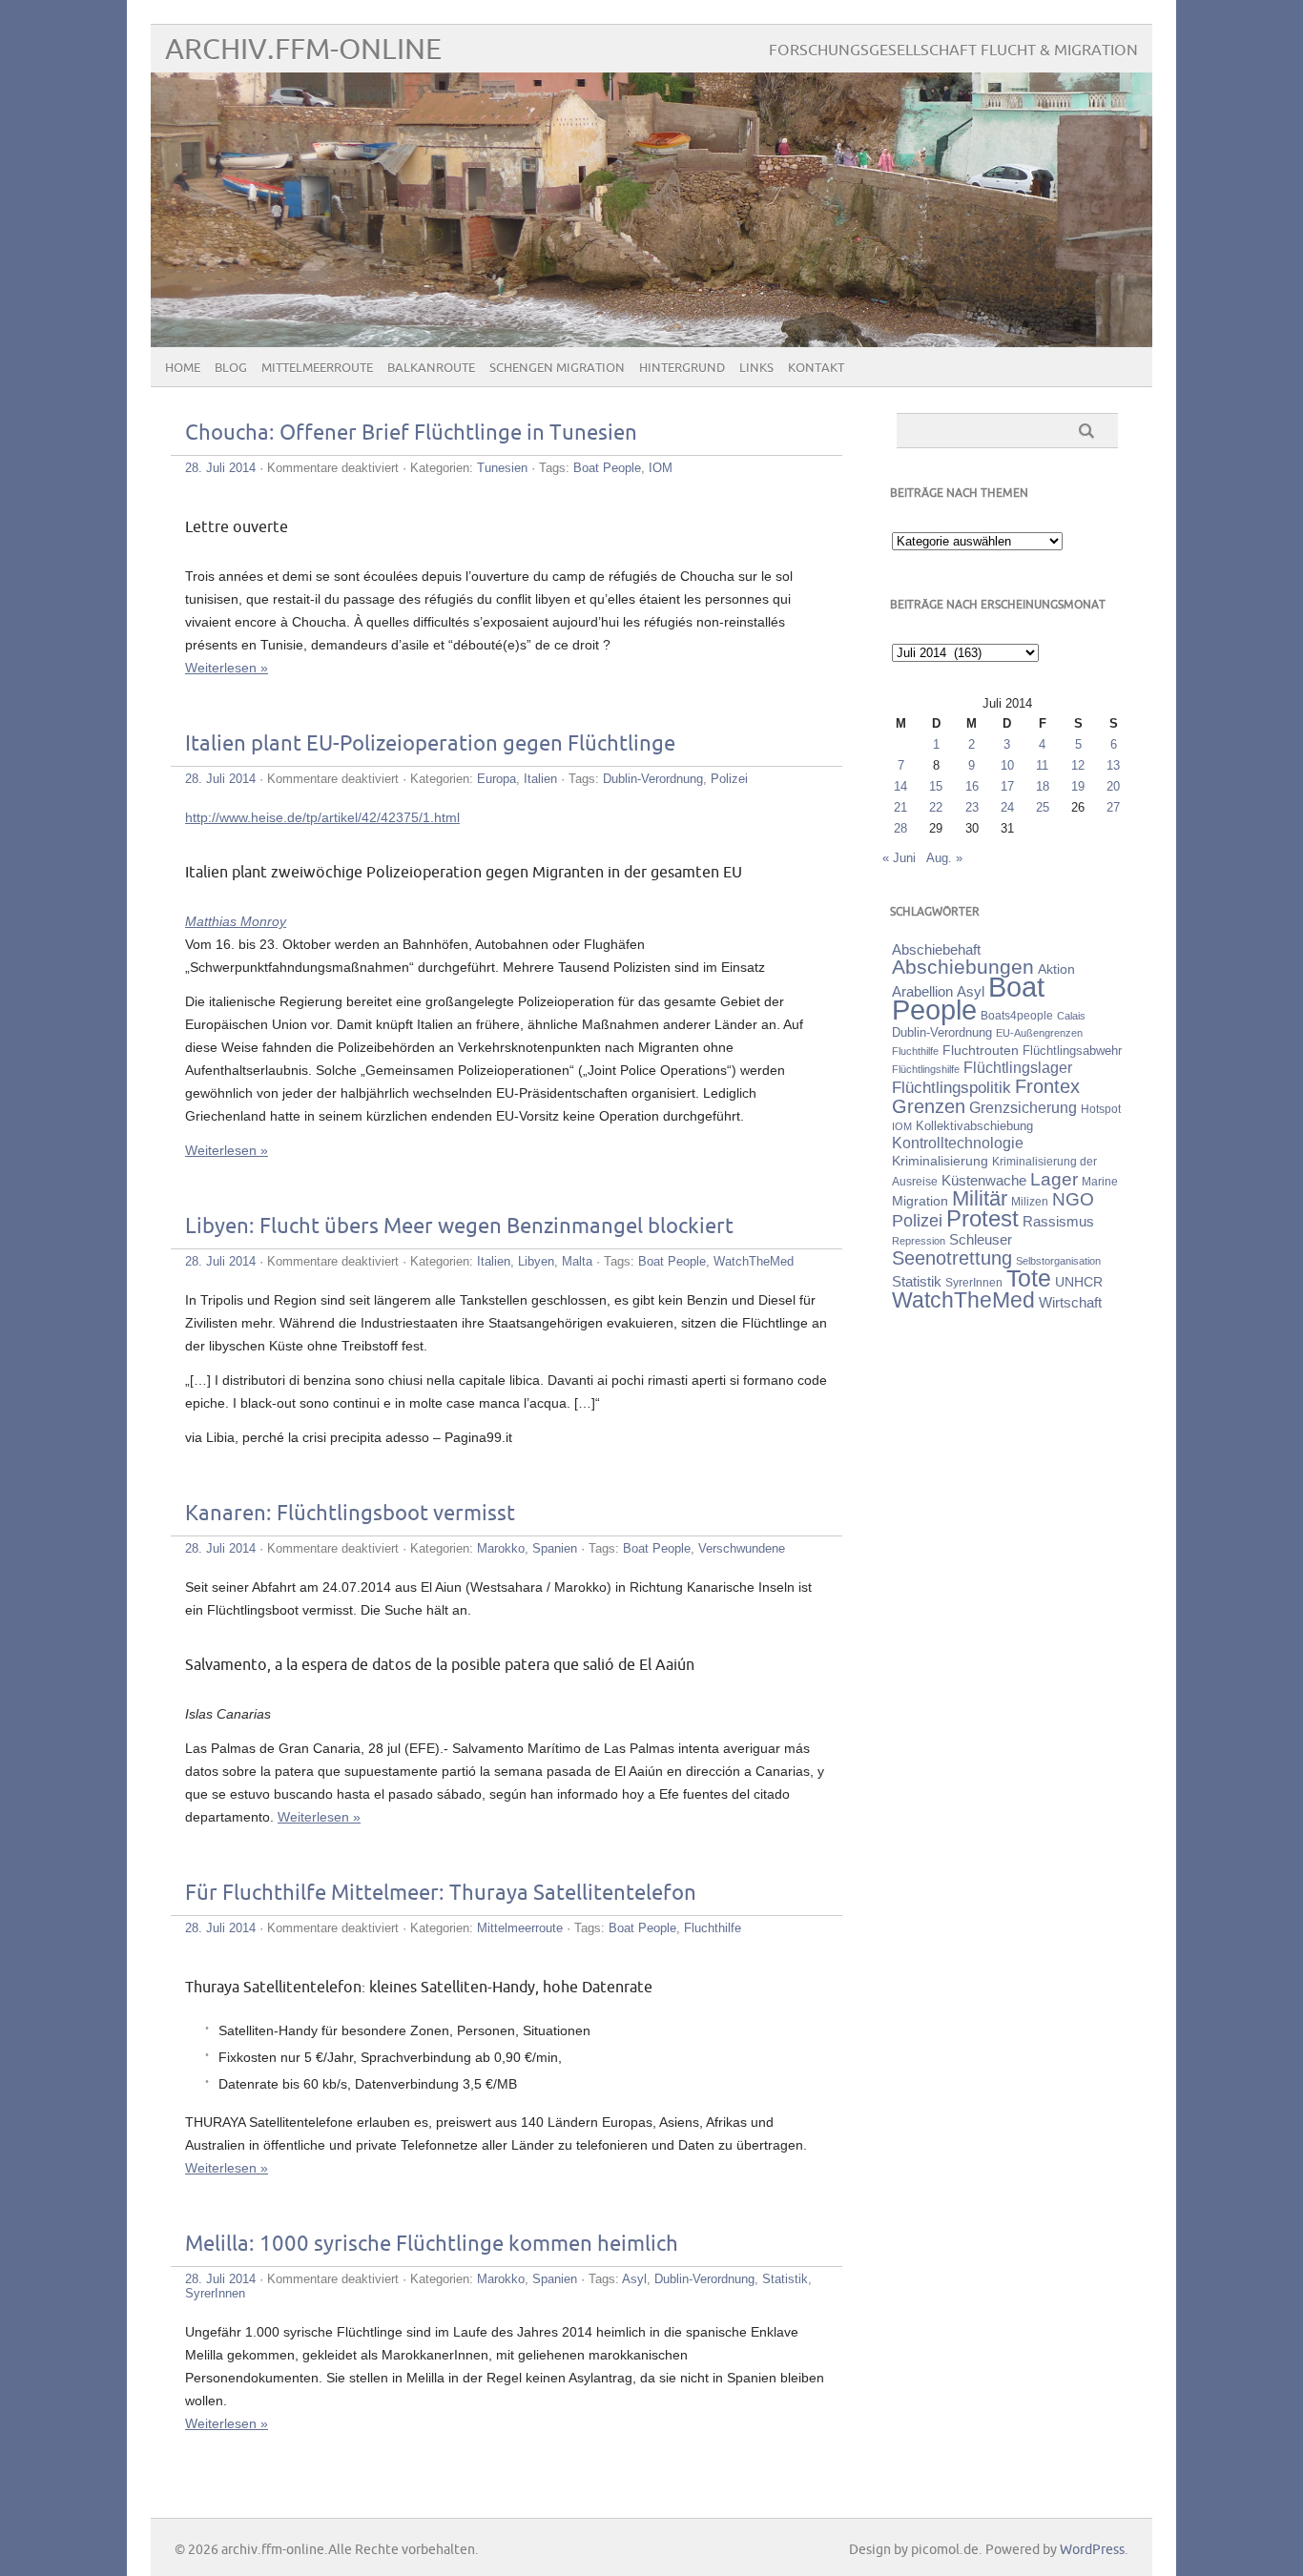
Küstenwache (984, 1180)
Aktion (1056, 969)
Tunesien (502, 468)
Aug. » (944, 858)
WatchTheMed (754, 1261)
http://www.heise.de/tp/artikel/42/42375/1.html (322, 817)
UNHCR (1079, 1282)
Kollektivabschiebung (974, 1126)
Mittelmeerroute (317, 368)
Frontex (1047, 1086)
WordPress (1092, 2550)
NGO (1073, 1199)
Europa (496, 779)
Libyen (536, 1261)
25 (1043, 807)
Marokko (501, 1548)
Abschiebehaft (936, 950)
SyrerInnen (215, 2293)
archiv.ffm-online (303, 50)
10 (1007, 765)
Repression (919, 1241)
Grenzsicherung (1023, 1107)
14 (900, 786)
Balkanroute (431, 368)
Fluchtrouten (981, 1050)
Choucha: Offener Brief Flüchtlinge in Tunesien (411, 433)
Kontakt (816, 368)
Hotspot (1101, 1109)
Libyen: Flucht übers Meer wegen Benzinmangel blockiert (459, 1227)
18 (1043, 786)
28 (900, 828)
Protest (982, 1218)
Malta (577, 1261)
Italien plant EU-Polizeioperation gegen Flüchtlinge (430, 744)
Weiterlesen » (227, 668)
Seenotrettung (952, 1257)
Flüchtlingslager (1018, 1068)
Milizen (1030, 1201)
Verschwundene (742, 1548)
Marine (1100, 1181)
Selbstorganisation (1058, 1261)
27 (1113, 807)
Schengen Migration (557, 368)
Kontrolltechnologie (958, 1143)
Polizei (729, 779)
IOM (661, 468)
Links (756, 368)
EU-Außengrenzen (1039, 1033)
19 (1078, 786)
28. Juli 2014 (220, 468)
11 (1042, 765)
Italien (540, 779)
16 (972, 786)
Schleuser (981, 1239)
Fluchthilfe (713, 1928)
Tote (1029, 1278)
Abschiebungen (963, 967)
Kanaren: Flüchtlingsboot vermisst (350, 1514)
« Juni (899, 858)
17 (1007, 786)
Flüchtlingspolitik (951, 1087)
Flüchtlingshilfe (926, 1069)
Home (183, 368)
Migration (920, 1201)
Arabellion (922, 992)
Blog (231, 368)
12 (1078, 765)
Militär (980, 1198)
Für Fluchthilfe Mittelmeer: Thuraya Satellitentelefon (441, 1894)
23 (972, 807)
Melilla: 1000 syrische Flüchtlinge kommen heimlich (432, 2245)
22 (936, 807)
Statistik (785, 2279)
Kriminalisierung (940, 1161)
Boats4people (1017, 1016)
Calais (1071, 1016)
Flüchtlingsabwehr (1072, 1051)
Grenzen (929, 1106)
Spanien (555, 1548)
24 (1007, 807)
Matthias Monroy (236, 921)
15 (936, 786)
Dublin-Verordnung (653, 779)
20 (1113, 786)
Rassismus (1058, 1222)
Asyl (634, 2279)
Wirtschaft (1070, 1303)
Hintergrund (682, 368)
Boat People (607, 468)
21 (900, 807)
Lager (1054, 1179)
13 (1113, 765)
